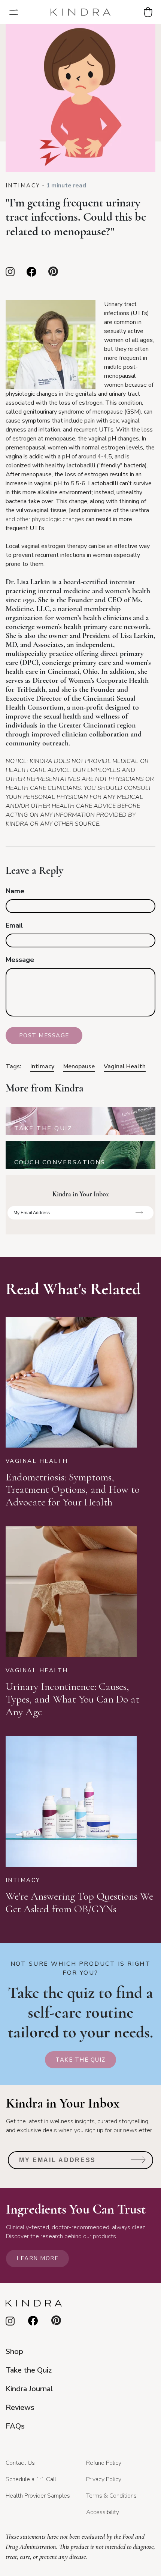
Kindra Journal (29, 2389)
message (20, 960)
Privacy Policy (104, 2479)
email (14, 925)
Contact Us (20, 2463)
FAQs (15, 2426)
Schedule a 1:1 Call (31, 2479)
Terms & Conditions (111, 2496)
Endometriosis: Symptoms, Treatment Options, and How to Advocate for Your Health (73, 1490)
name (15, 891)
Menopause (79, 1066)
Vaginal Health (125, 1066)
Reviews (20, 2407)
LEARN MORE (37, 2258)
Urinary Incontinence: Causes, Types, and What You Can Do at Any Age (72, 1699)
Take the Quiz (80, 2060)
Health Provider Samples (38, 2496)
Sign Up (140, 1215)
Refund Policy (104, 2463)
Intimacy (23, 186)
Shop (14, 2351)
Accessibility (103, 2512)
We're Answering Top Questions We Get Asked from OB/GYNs (79, 1903)
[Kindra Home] (80, 12)
